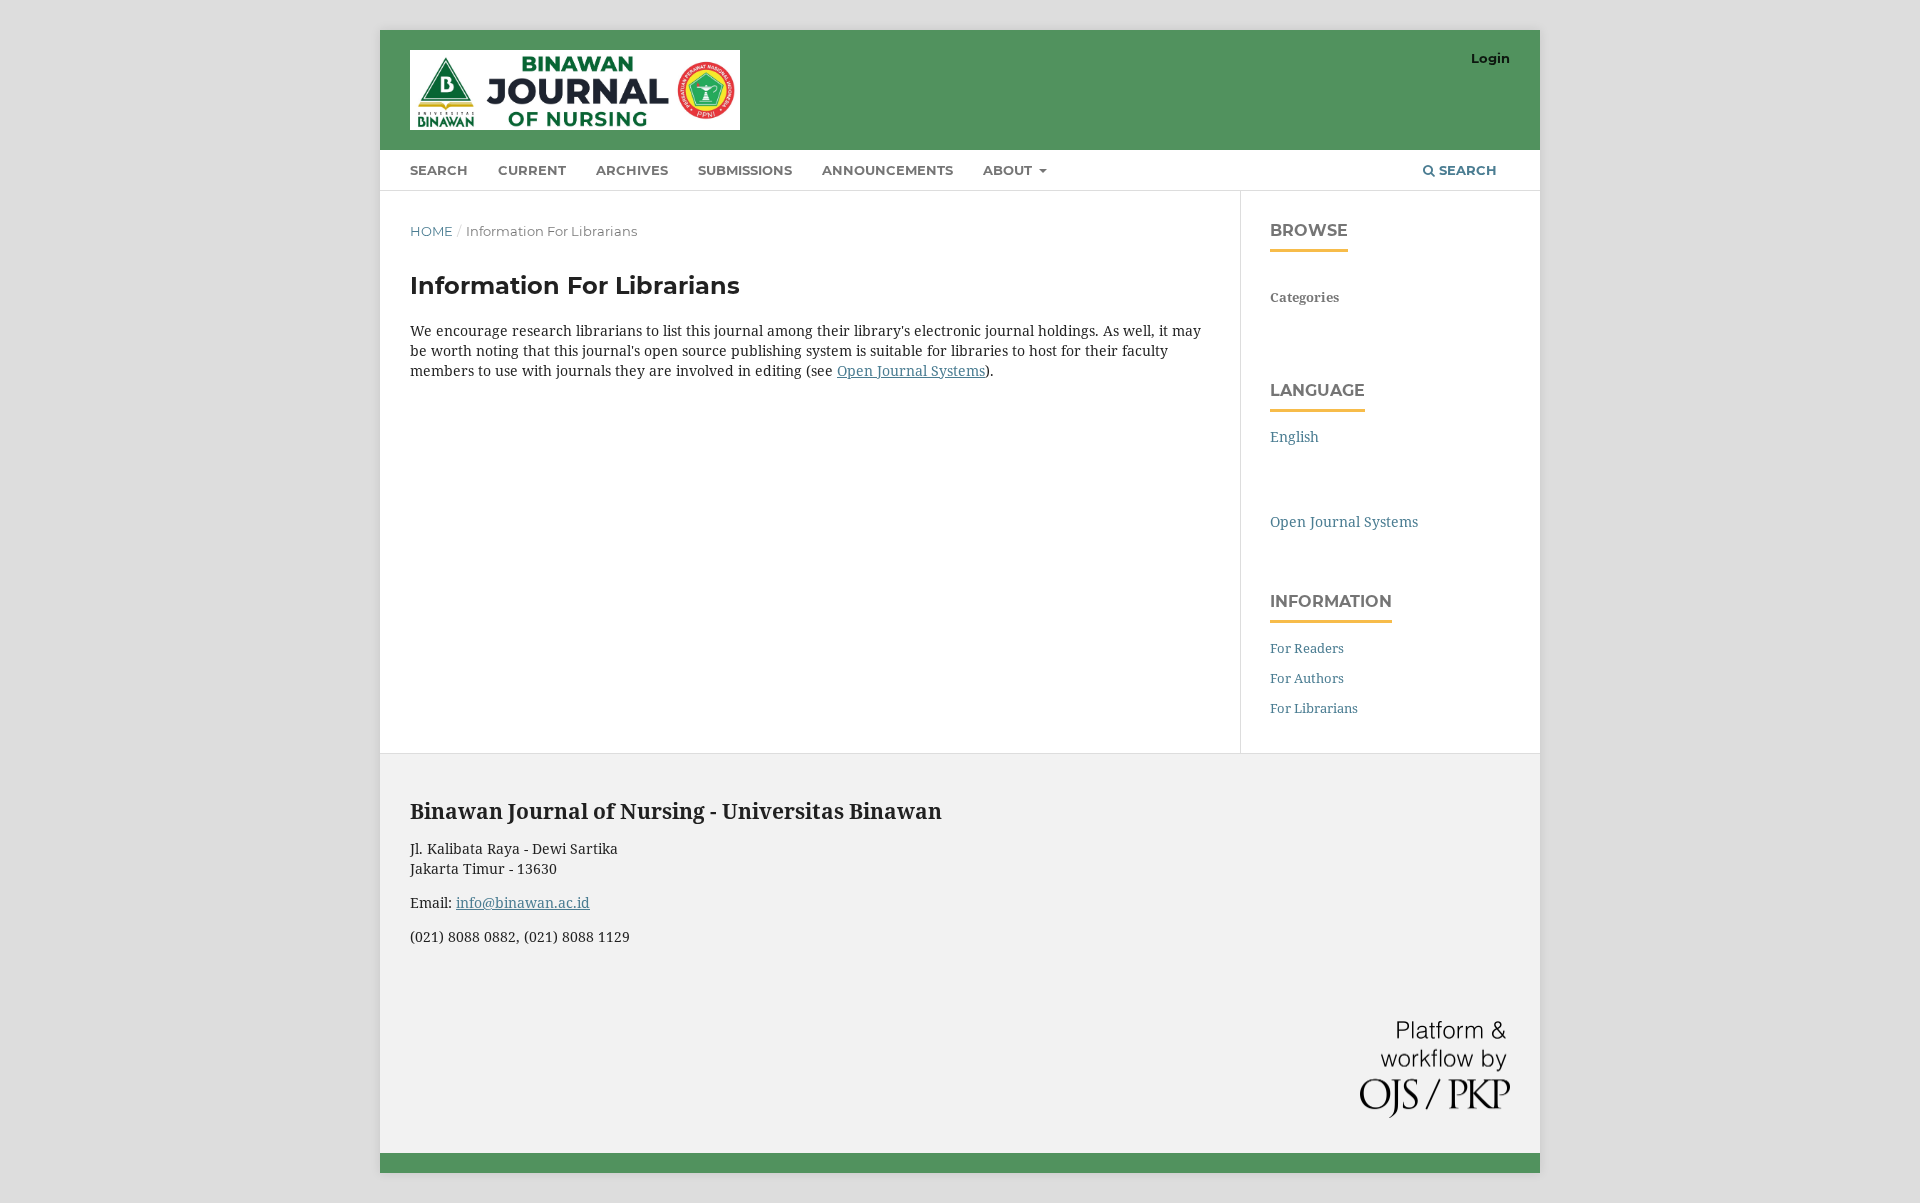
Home (431, 231)
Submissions (745, 170)
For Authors (1307, 678)
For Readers (1307, 648)
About (1009, 170)
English (1294, 436)
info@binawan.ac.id (523, 902)
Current (532, 170)
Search (439, 170)
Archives (632, 170)
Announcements (887, 170)
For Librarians (1314, 708)
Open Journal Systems (911, 370)
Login (1490, 58)
